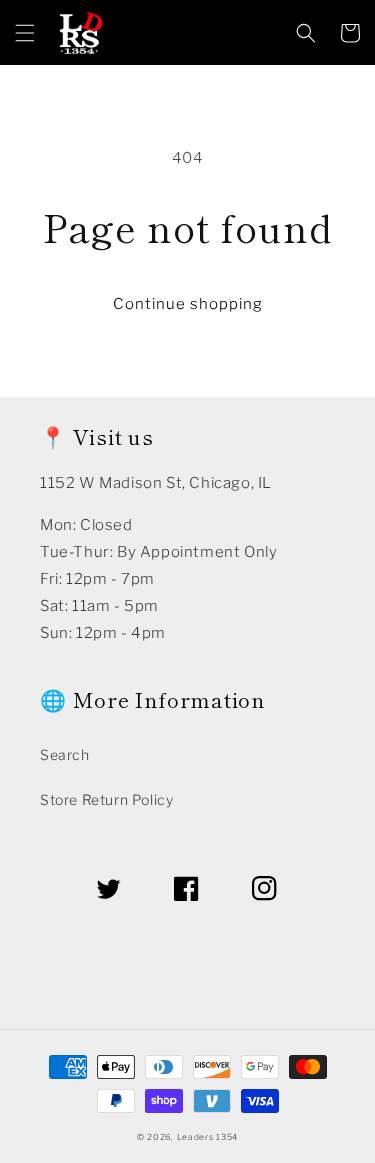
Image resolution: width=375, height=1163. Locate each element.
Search (65, 754)
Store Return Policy (106, 799)
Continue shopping (188, 304)
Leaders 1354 (207, 1137)
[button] (25, 33)
